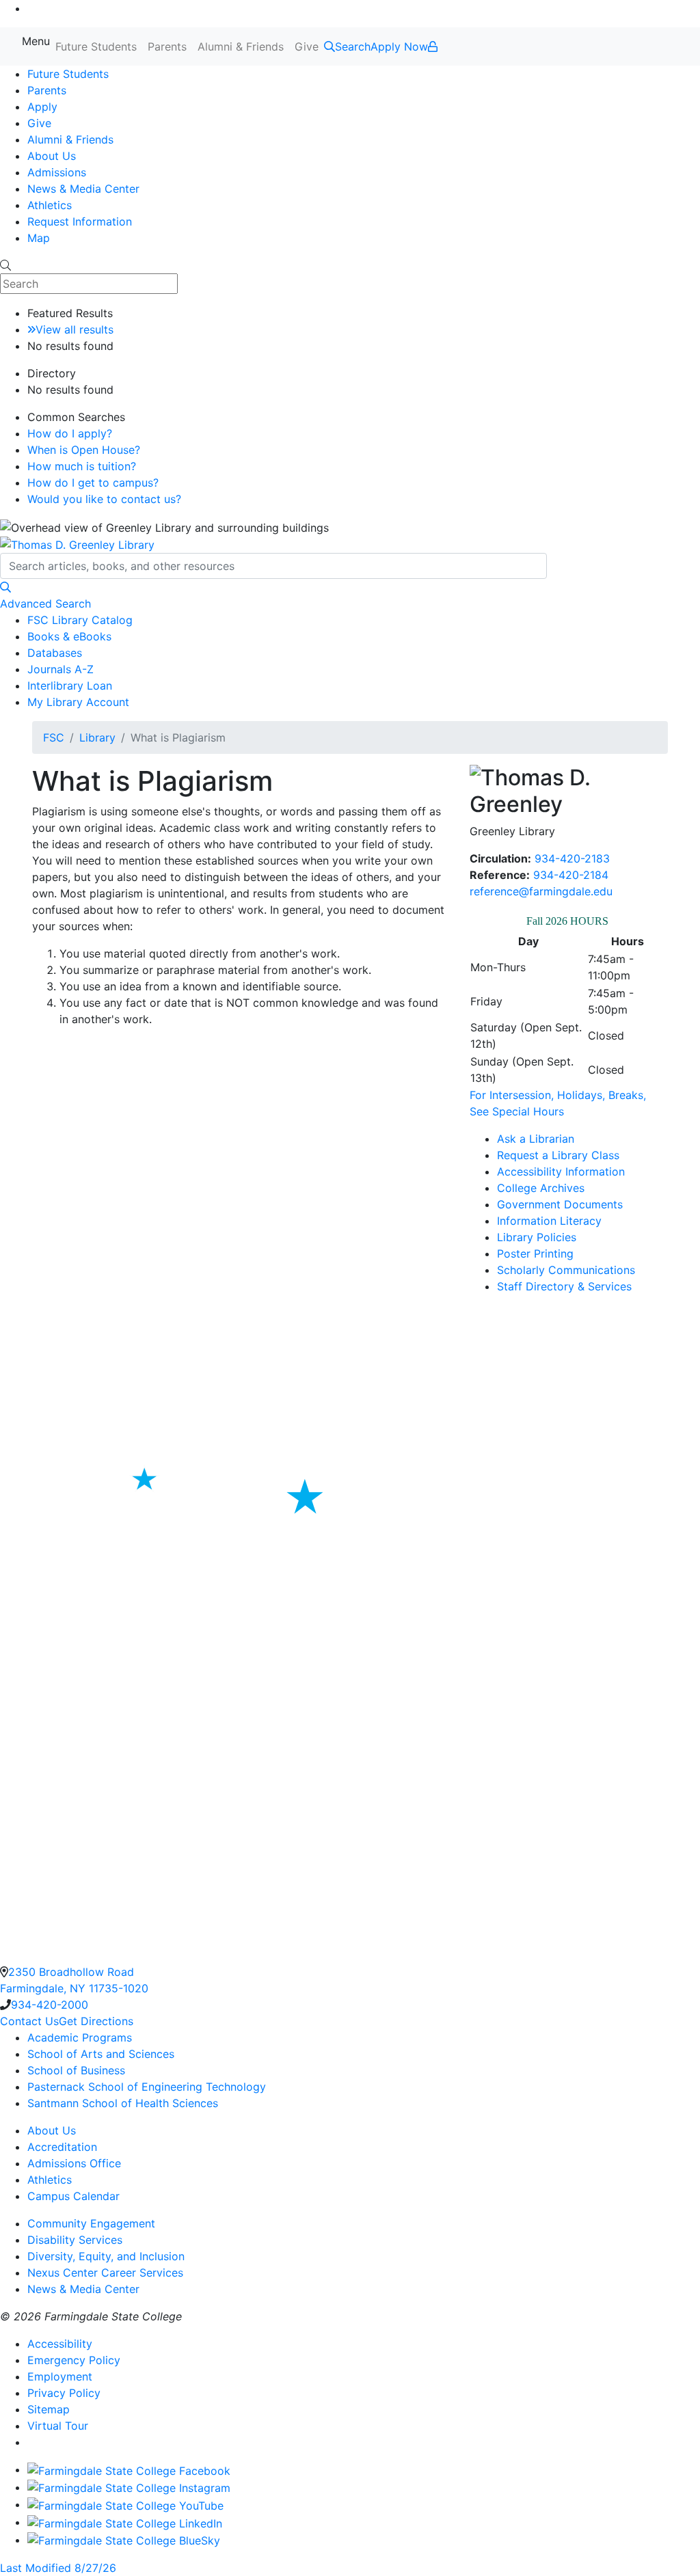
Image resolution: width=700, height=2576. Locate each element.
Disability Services (75, 2240)
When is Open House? (84, 450)
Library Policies (537, 1237)
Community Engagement (91, 2223)
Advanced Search (45, 604)
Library (97, 737)
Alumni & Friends (241, 46)
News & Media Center (83, 189)
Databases (55, 653)
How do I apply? (70, 433)
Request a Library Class (558, 1155)
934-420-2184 (571, 875)
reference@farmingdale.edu (541, 891)
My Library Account (78, 702)
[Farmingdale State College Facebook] (129, 2469)
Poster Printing (535, 1253)
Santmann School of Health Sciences (123, 2103)
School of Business (76, 2070)
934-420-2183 (572, 858)
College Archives (541, 1188)
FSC (54, 737)
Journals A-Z (60, 669)
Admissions (57, 172)
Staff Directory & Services (564, 1286)
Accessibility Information (561, 1171)
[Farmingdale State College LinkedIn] (125, 2522)
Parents (167, 46)
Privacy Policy (64, 2393)
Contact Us (29, 2021)
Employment (60, 2376)
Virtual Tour (58, 2426)
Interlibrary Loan (70, 686)
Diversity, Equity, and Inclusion (106, 2256)
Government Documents (560, 1204)
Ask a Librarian (536, 1139)
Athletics (50, 205)
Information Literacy (549, 1221)
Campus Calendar (73, 2196)
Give (307, 46)
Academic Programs (80, 2037)
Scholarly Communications (566, 1270)
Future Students (96, 46)
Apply (42, 107)
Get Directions (96, 2021)
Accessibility (60, 2344)
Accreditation (62, 2147)
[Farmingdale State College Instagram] (129, 2487)
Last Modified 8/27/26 (58, 2568)
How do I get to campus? (93, 483)
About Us (52, 156)
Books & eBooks (69, 636)
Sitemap (49, 2409)
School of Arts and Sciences (101, 2054)
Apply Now (399, 46)
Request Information (80, 221)
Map (39, 238)
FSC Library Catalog (80, 620)
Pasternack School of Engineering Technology (147, 2087)
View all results (75, 329)
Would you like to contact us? (104, 499)
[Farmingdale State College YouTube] (125, 2504)
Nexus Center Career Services (105, 2273)
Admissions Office (74, 2163)
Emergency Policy (74, 2360)
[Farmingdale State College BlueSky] (124, 2540)
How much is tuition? (82, 466)
